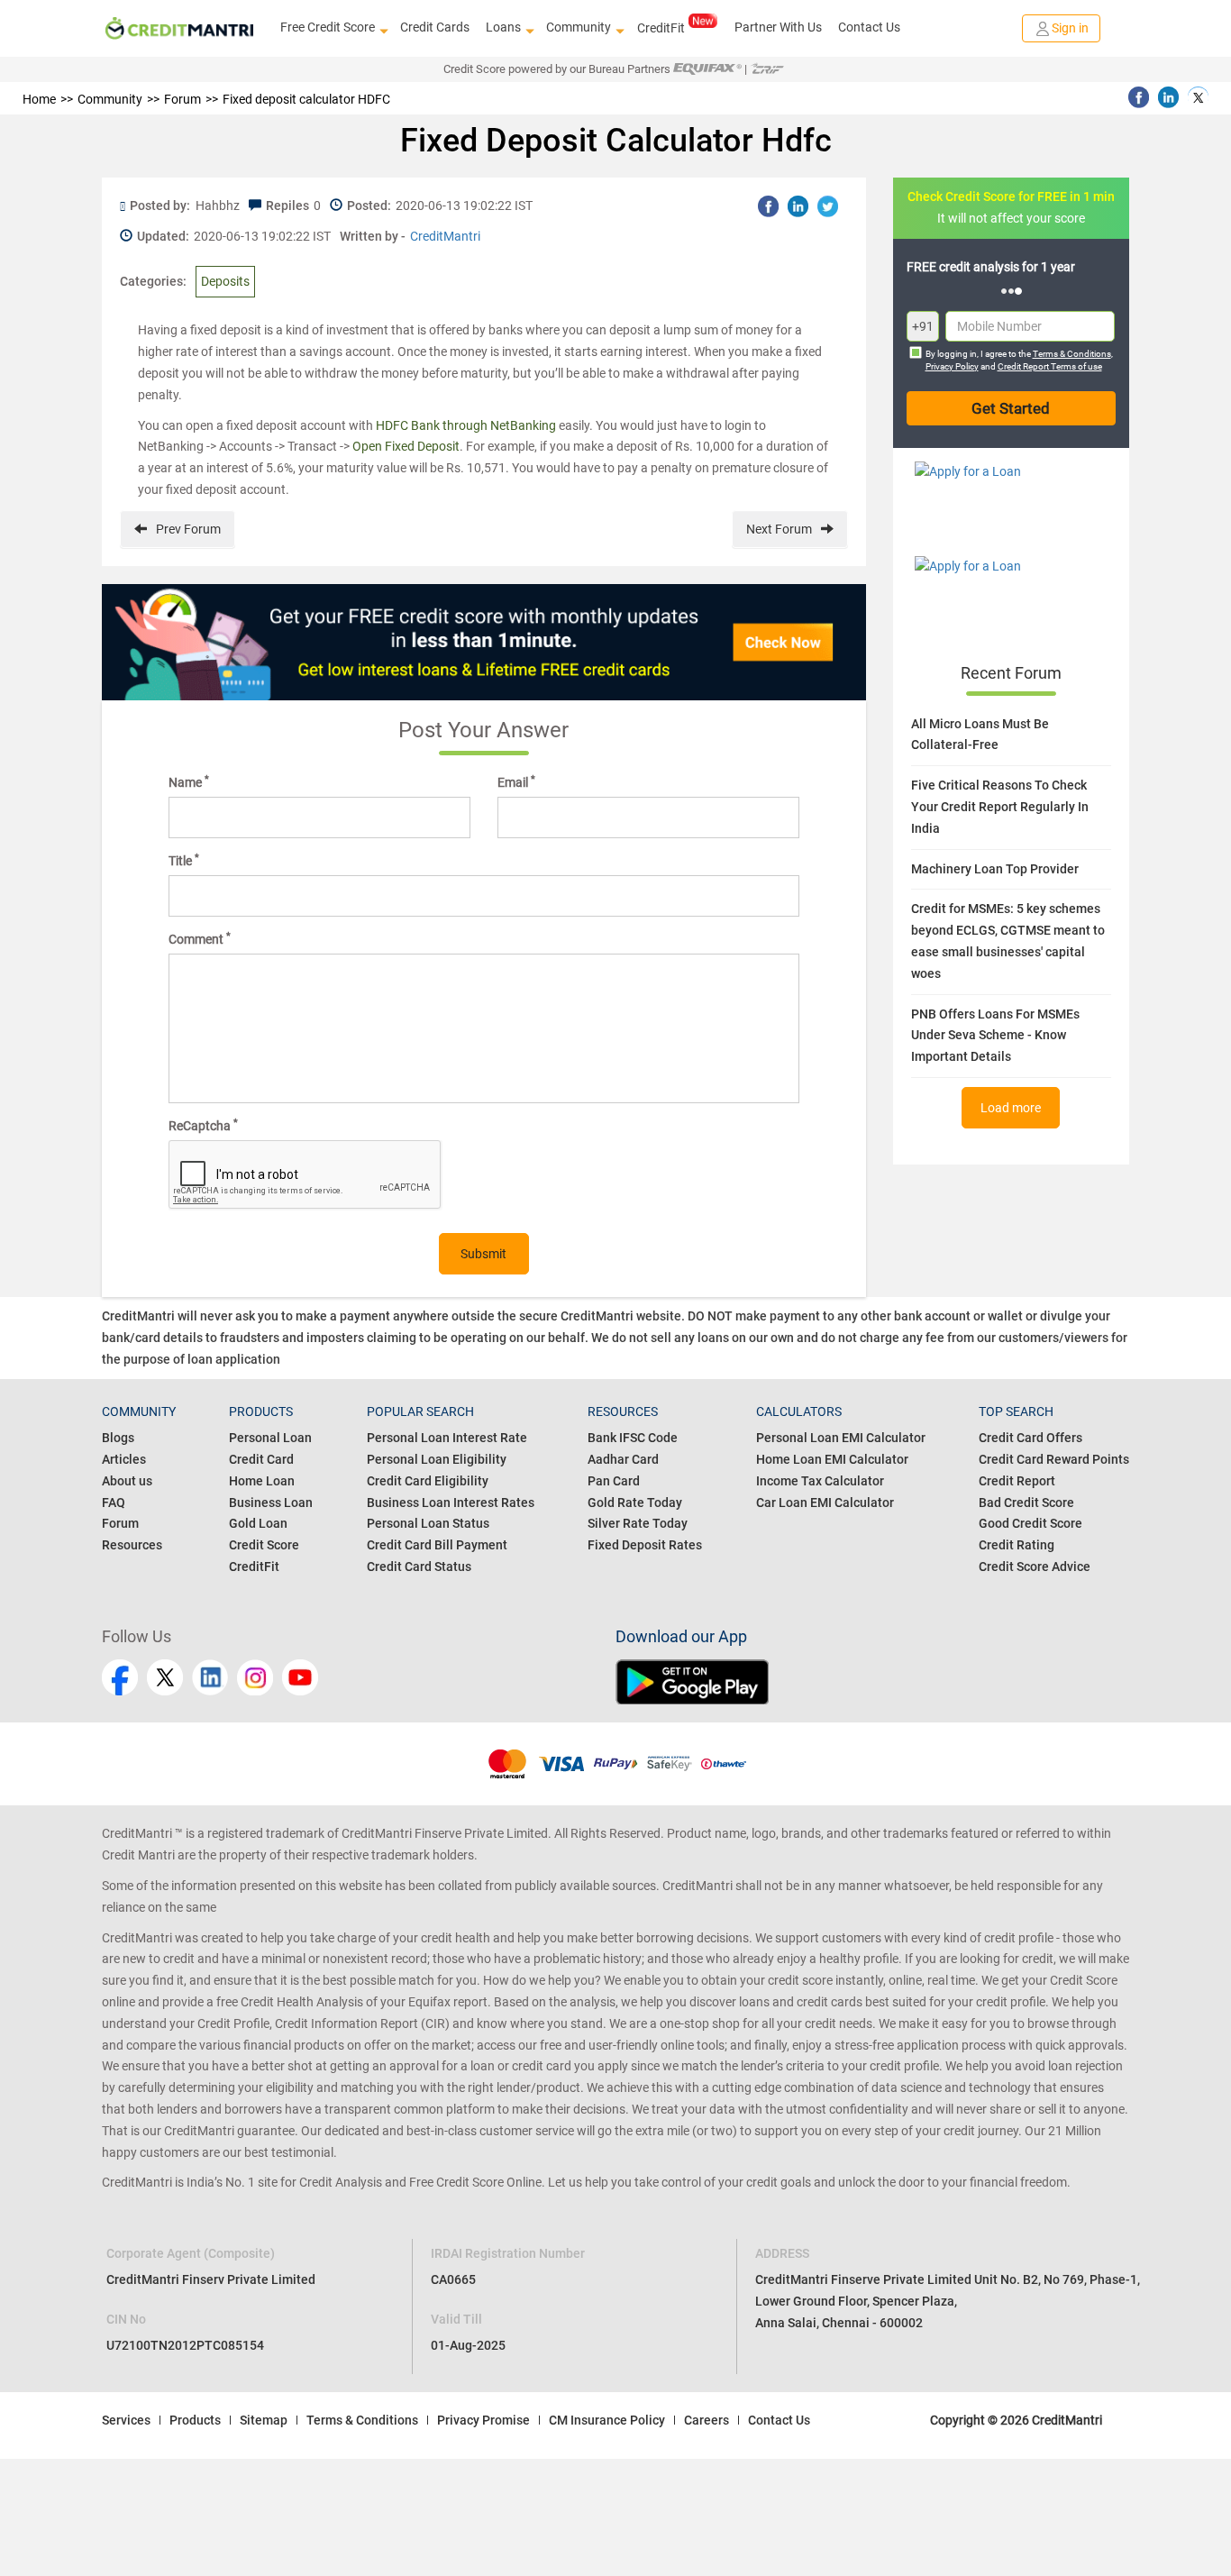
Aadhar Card (623, 1459)
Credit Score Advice (1035, 1567)
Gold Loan (258, 1523)
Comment (200, 938)
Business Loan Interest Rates (451, 1503)
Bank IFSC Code (633, 1438)
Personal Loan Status (428, 1523)
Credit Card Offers (1030, 1438)
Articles (124, 1459)
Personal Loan (270, 1438)
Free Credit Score (328, 27)
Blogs (118, 1438)
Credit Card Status (419, 1567)
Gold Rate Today (635, 1503)
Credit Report (1017, 1481)
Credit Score (264, 1545)
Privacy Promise (483, 2420)
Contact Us (869, 27)
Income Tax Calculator (820, 1481)
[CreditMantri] (179, 28)
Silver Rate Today (638, 1523)
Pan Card (614, 1481)
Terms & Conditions (1072, 354)
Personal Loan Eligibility (437, 1459)
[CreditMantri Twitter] (165, 1677)
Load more (1011, 1108)
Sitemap (264, 2420)
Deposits (225, 281)
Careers (707, 2420)
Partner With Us (778, 27)
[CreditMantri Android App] (872, 1682)
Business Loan (271, 1503)
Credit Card (261, 1459)
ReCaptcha (203, 1125)
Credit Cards (435, 27)
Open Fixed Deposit (406, 446)
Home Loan (262, 1481)
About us (127, 1481)
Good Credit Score (1030, 1523)
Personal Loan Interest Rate (447, 1438)
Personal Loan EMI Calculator (841, 1438)
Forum (120, 1523)
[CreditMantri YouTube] (300, 1677)
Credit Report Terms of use (1050, 366)
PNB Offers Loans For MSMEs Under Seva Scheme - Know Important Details (995, 1036)
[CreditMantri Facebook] (120, 1677)
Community (579, 27)
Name (189, 781)
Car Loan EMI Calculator (825, 1503)
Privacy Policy (952, 366)
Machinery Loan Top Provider (995, 869)
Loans (503, 27)
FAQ (114, 1503)
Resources (132, 1545)
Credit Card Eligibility (428, 1481)
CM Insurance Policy (607, 2420)
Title (184, 860)
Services (126, 2420)
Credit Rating (1017, 1545)
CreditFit (661, 28)
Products (195, 2420)
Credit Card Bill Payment (437, 1545)
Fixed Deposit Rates (645, 1545)
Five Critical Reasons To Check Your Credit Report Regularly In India (1000, 807)
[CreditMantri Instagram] (255, 1677)
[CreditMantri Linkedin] (210, 1677)
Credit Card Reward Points (1054, 1459)
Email (516, 781)
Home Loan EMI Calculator (832, 1459)
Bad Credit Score (1026, 1503)
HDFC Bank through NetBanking (466, 425)
